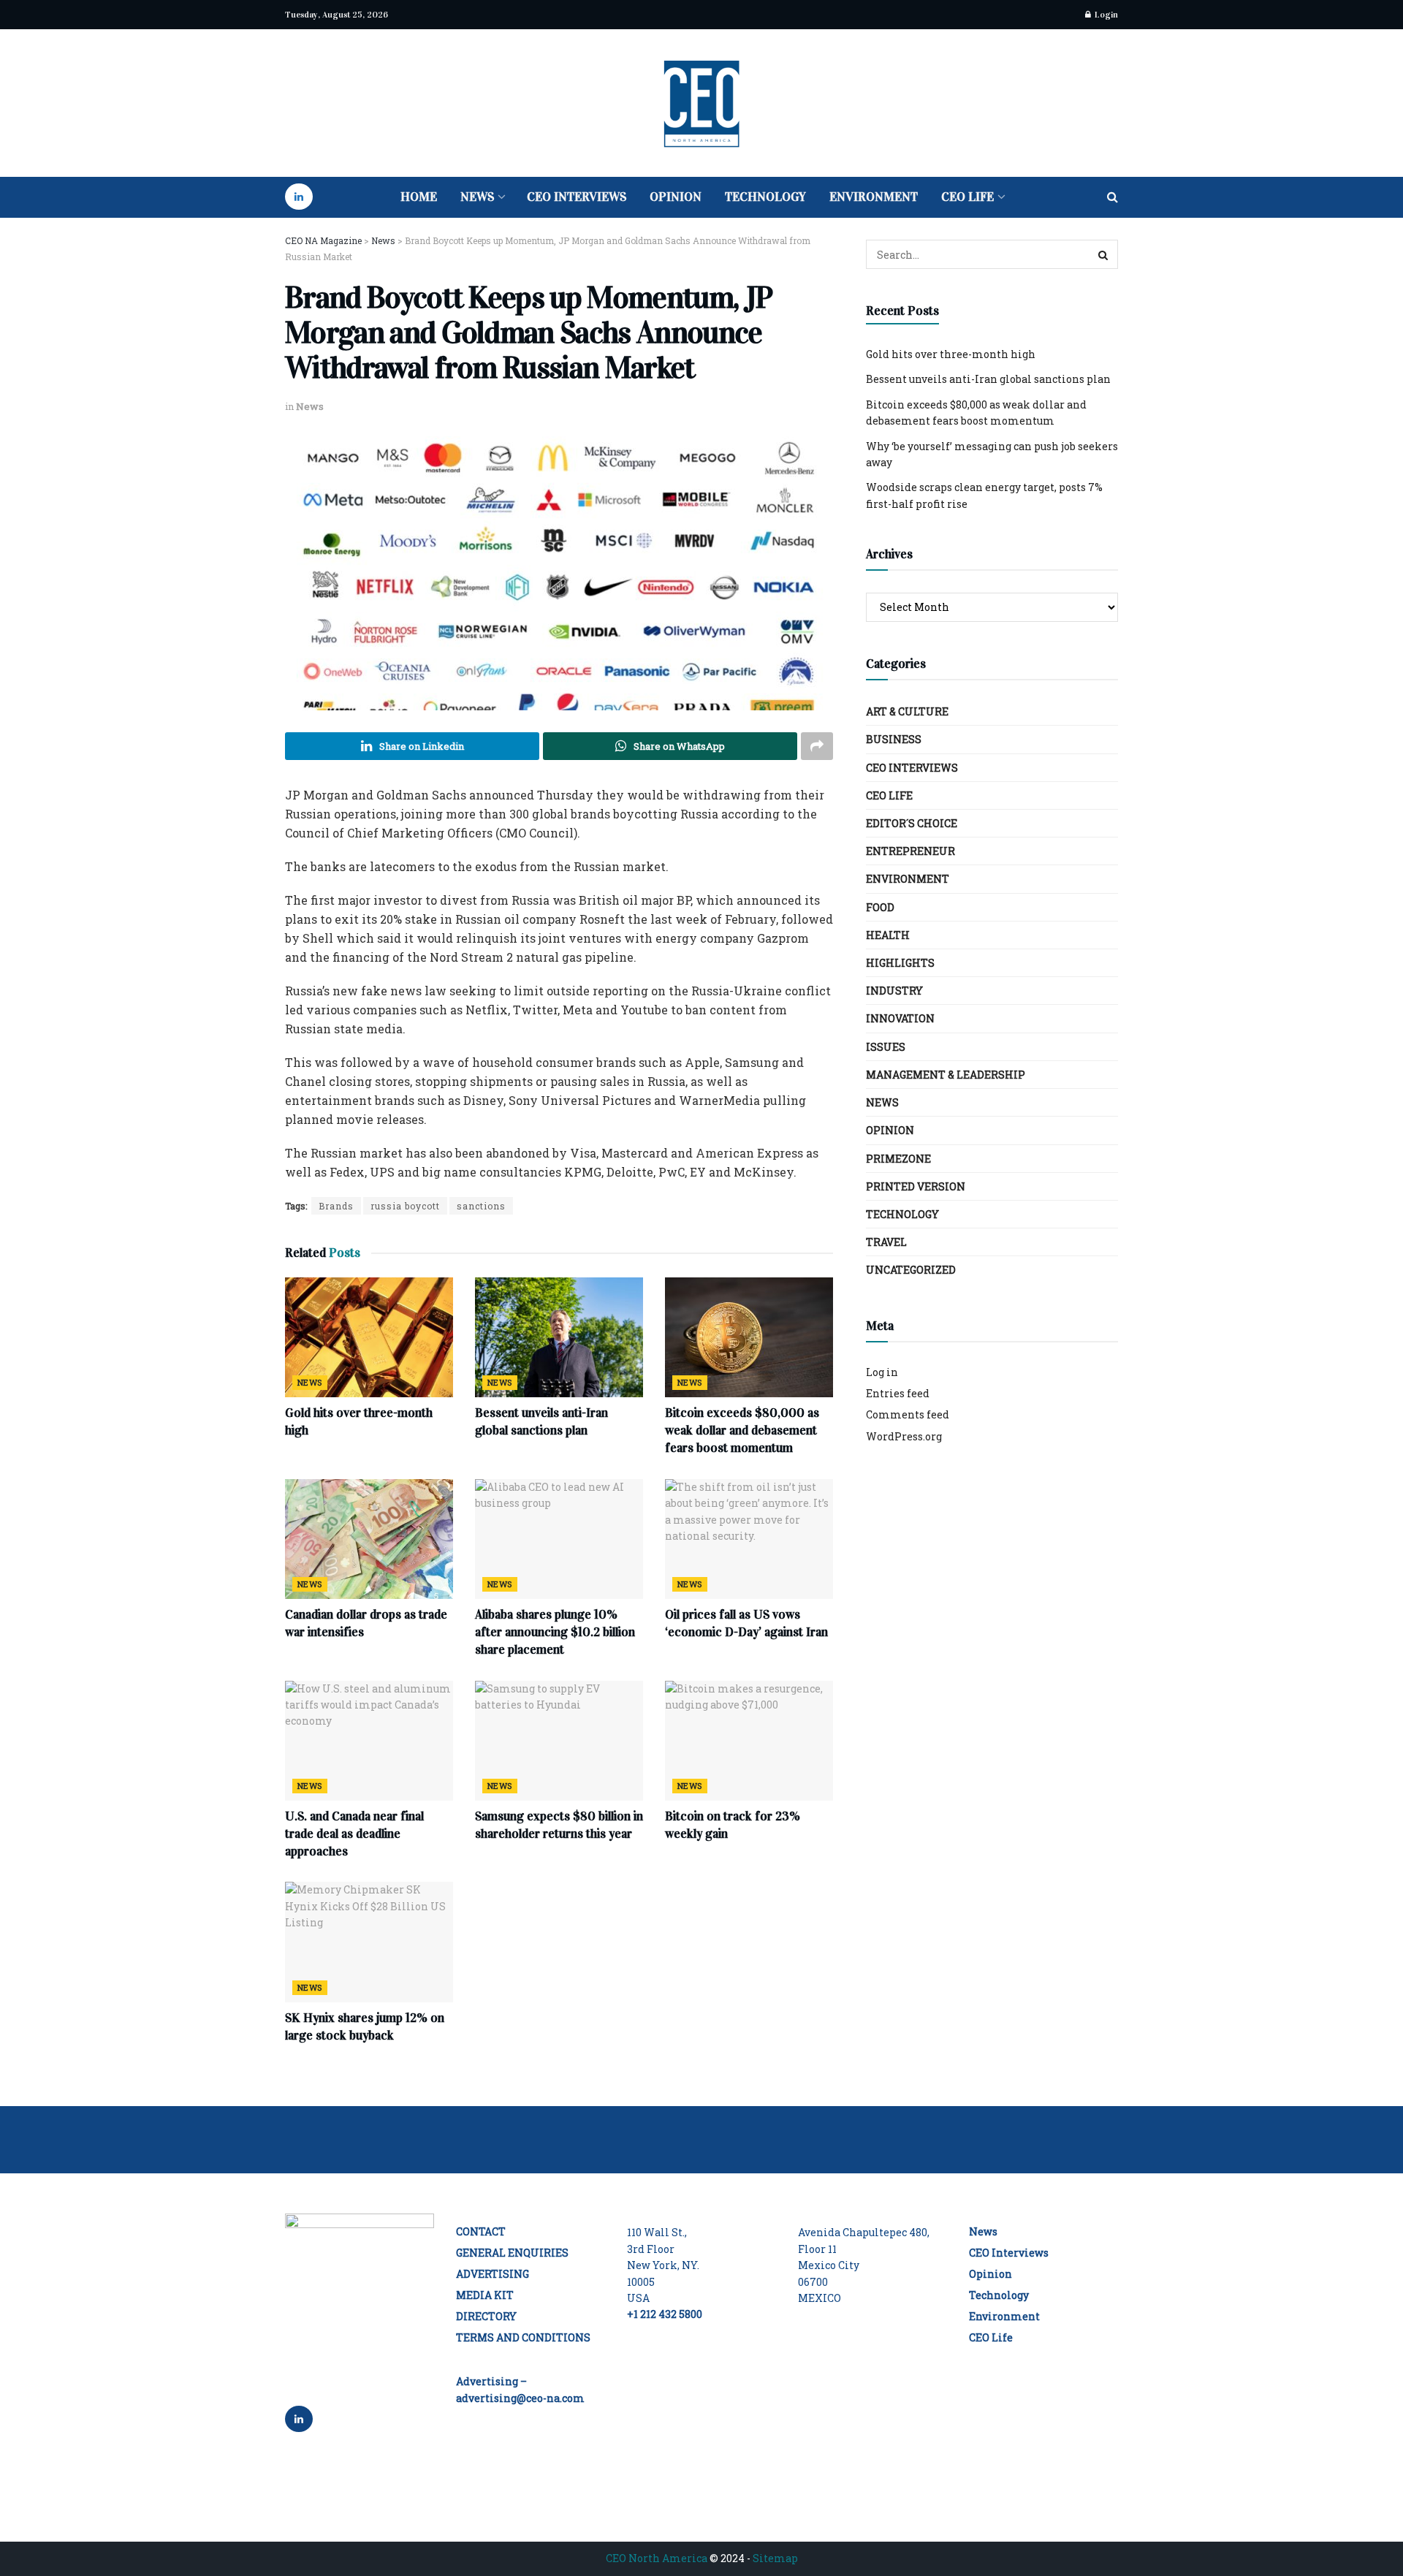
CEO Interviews (577, 197)
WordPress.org (904, 1436)
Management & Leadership (946, 1075)
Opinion (676, 197)
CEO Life (967, 197)
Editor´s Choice (912, 823)
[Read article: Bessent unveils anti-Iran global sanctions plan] (559, 1337)
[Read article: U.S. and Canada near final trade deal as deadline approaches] (369, 1741)
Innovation (900, 1018)
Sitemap (775, 2558)
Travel (886, 1242)
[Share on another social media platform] (817, 746)
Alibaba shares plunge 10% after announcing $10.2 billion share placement (555, 1632)
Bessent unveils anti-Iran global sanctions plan (988, 379)
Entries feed (898, 1393)
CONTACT (481, 2231)
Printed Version (916, 1186)
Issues (886, 1047)
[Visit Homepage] (701, 103)
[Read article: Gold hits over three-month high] (369, 1337)
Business (894, 739)
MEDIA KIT (485, 2295)
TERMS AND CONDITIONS (523, 2337)
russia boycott (405, 1206)
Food (880, 907)
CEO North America (657, 2558)
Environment (874, 197)
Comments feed (908, 1414)
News (477, 197)
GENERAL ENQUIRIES (512, 2253)
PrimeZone (898, 1159)
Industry (894, 991)
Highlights (900, 963)
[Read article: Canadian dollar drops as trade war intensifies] (369, 1539)
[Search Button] (1113, 197)
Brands (336, 1206)
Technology (765, 197)
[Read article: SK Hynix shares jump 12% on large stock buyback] (369, 1942)
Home (419, 197)
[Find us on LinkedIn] (299, 197)
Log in (882, 1372)
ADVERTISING (493, 2274)
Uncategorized (911, 1270)
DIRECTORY (486, 2316)
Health (888, 935)
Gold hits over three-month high (951, 354)
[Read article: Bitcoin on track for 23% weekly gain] (749, 1741)
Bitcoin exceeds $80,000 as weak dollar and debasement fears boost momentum (742, 1431)
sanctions (481, 1206)
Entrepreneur (910, 851)
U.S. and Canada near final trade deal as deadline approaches (354, 1834)
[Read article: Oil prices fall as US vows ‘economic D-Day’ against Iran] (749, 1539)
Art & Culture (907, 711)
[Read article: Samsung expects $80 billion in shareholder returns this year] (559, 1741)
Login (1105, 15)
